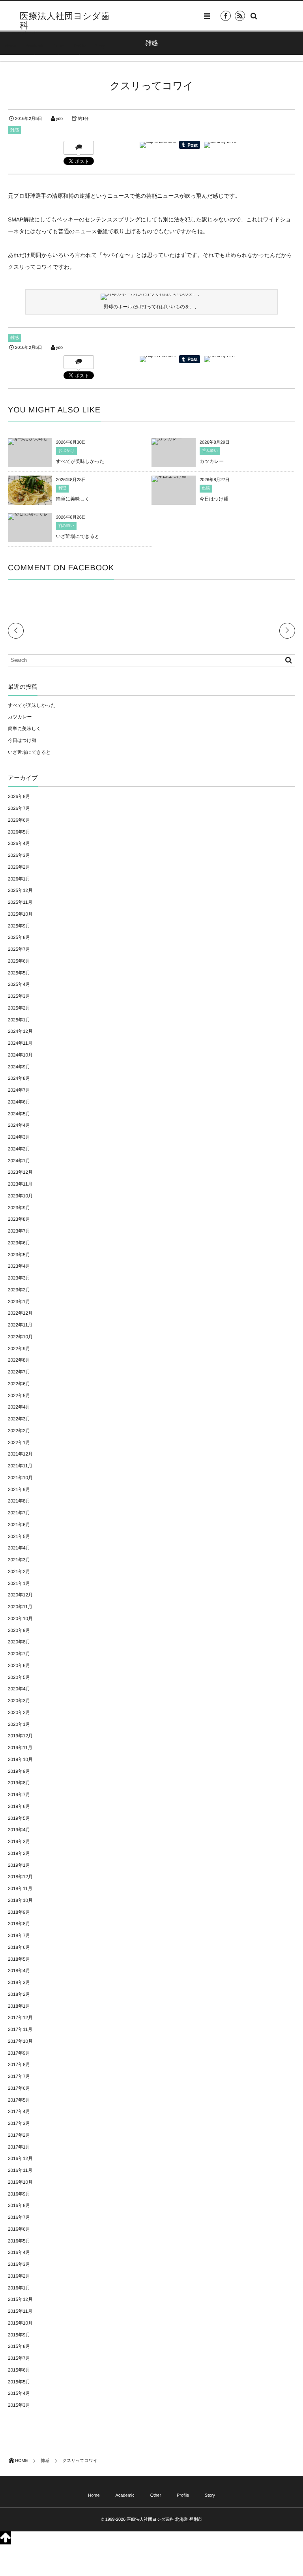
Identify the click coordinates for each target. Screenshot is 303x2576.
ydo (59, 119)
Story (100, 46)
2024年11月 (20, 1043)
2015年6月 (19, 2370)
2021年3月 (19, 1560)
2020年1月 (19, 1724)
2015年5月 (19, 2382)
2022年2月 (19, 1431)
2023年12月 (20, 1172)
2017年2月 (19, 2135)
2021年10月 (20, 1478)
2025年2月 (19, 1008)
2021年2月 (19, 1572)
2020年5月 (19, 1677)
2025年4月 (19, 984)
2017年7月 (19, 2076)
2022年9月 (19, 1349)
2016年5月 (19, 2241)
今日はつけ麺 (214, 499)
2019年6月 (19, 1806)
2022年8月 (19, 1360)
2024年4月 (19, 1125)
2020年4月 (19, 1689)
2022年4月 (19, 1407)
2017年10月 (20, 2041)
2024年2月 (19, 1149)
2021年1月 (19, 1583)
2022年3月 (19, 1419)
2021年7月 (19, 1513)
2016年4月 (19, 2252)
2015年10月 (20, 2323)
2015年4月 (19, 2393)
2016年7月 (19, 2217)
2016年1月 (19, 2288)
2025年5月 (19, 973)
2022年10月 (20, 1337)
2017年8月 (19, 2065)
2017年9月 (19, 2053)
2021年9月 (19, 1489)
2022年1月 (19, 1443)
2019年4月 (19, 1830)
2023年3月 (19, 1278)
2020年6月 (19, 1666)
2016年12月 (20, 2158)
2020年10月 (20, 1619)
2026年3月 (19, 855)
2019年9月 (19, 1771)
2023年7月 (19, 1231)
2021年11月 (20, 1466)
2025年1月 (19, 1020)
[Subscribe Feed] (240, 16)
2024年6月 (19, 1102)
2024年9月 (19, 1067)
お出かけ (66, 451)
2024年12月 (20, 1031)
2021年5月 (19, 1536)
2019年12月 (20, 1736)
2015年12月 (20, 2299)
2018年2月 (19, 1994)
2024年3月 (19, 1137)
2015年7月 (19, 2358)
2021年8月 (19, 1501)
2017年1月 (19, 2147)
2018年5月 (19, 1959)
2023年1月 (19, 1302)
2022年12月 (20, 1313)
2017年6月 (19, 2088)
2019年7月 (19, 1795)
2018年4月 (19, 1971)
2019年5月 (19, 1818)
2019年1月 (19, 1865)
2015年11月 (20, 2311)
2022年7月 (19, 1372)
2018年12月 (20, 1877)
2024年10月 (20, 1055)
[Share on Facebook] (226, 16)
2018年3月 (19, 1982)
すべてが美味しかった (80, 461)
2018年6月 (19, 1947)
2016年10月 (20, 2182)
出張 (206, 488)
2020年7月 (19, 1654)
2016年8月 (19, 2205)
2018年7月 (19, 1935)
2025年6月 (19, 961)
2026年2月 (19, 867)
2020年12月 (20, 1595)
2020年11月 (20, 1607)
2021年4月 (19, 1548)
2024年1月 (19, 1161)
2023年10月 (20, 1196)
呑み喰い (210, 451)
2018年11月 (20, 1888)
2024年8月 (19, 1078)
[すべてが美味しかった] (30, 441)
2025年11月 (20, 902)
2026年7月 (19, 808)
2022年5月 (19, 1396)
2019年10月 (20, 1759)
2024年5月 (19, 1114)
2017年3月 (19, 2123)
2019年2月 (19, 1853)
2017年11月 (20, 2029)
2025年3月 (19, 996)
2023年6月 (19, 1243)
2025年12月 (20, 890)
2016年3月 (19, 2264)
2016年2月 (19, 2276)
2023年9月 (19, 1208)
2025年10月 (20, 914)
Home (10, 46)
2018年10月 (20, 1900)
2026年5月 (19, 832)
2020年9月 (19, 1630)
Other (59, 46)
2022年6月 (19, 1384)
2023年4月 (19, 1266)
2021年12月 (20, 1454)
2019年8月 (19, 1783)
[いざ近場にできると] (30, 516)
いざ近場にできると (78, 536)
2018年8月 (19, 1924)
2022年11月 (20, 1325)
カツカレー (212, 461)
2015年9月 (19, 2335)
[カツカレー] (167, 441)
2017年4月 (19, 2111)
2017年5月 (19, 2100)
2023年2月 (19, 1290)
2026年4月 (19, 843)
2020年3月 (19, 1701)
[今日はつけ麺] (169, 479)
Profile (80, 46)
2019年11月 (20, 1748)
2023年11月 (20, 1184)
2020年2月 (19, 1712)
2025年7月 (19, 949)
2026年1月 (19, 879)
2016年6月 (19, 2229)
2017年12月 (20, 2018)
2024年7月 (19, 1090)
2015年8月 (19, 2346)
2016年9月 (19, 2194)
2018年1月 (19, 2006)
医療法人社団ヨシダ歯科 (65, 21)
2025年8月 (19, 937)
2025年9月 (19, 926)
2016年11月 (20, 2170)
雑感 (15, 130)
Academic (35, 46)
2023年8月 (19, 1219)
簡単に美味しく (73, 499)
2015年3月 (19, 2405)
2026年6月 (19, 820)
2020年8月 (19, 1642)
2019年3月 (19, 1842)
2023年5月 (19, 1255)
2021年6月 (19, 1525)
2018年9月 (19, 1912)
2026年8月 (19, 796)
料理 (62, 488)
